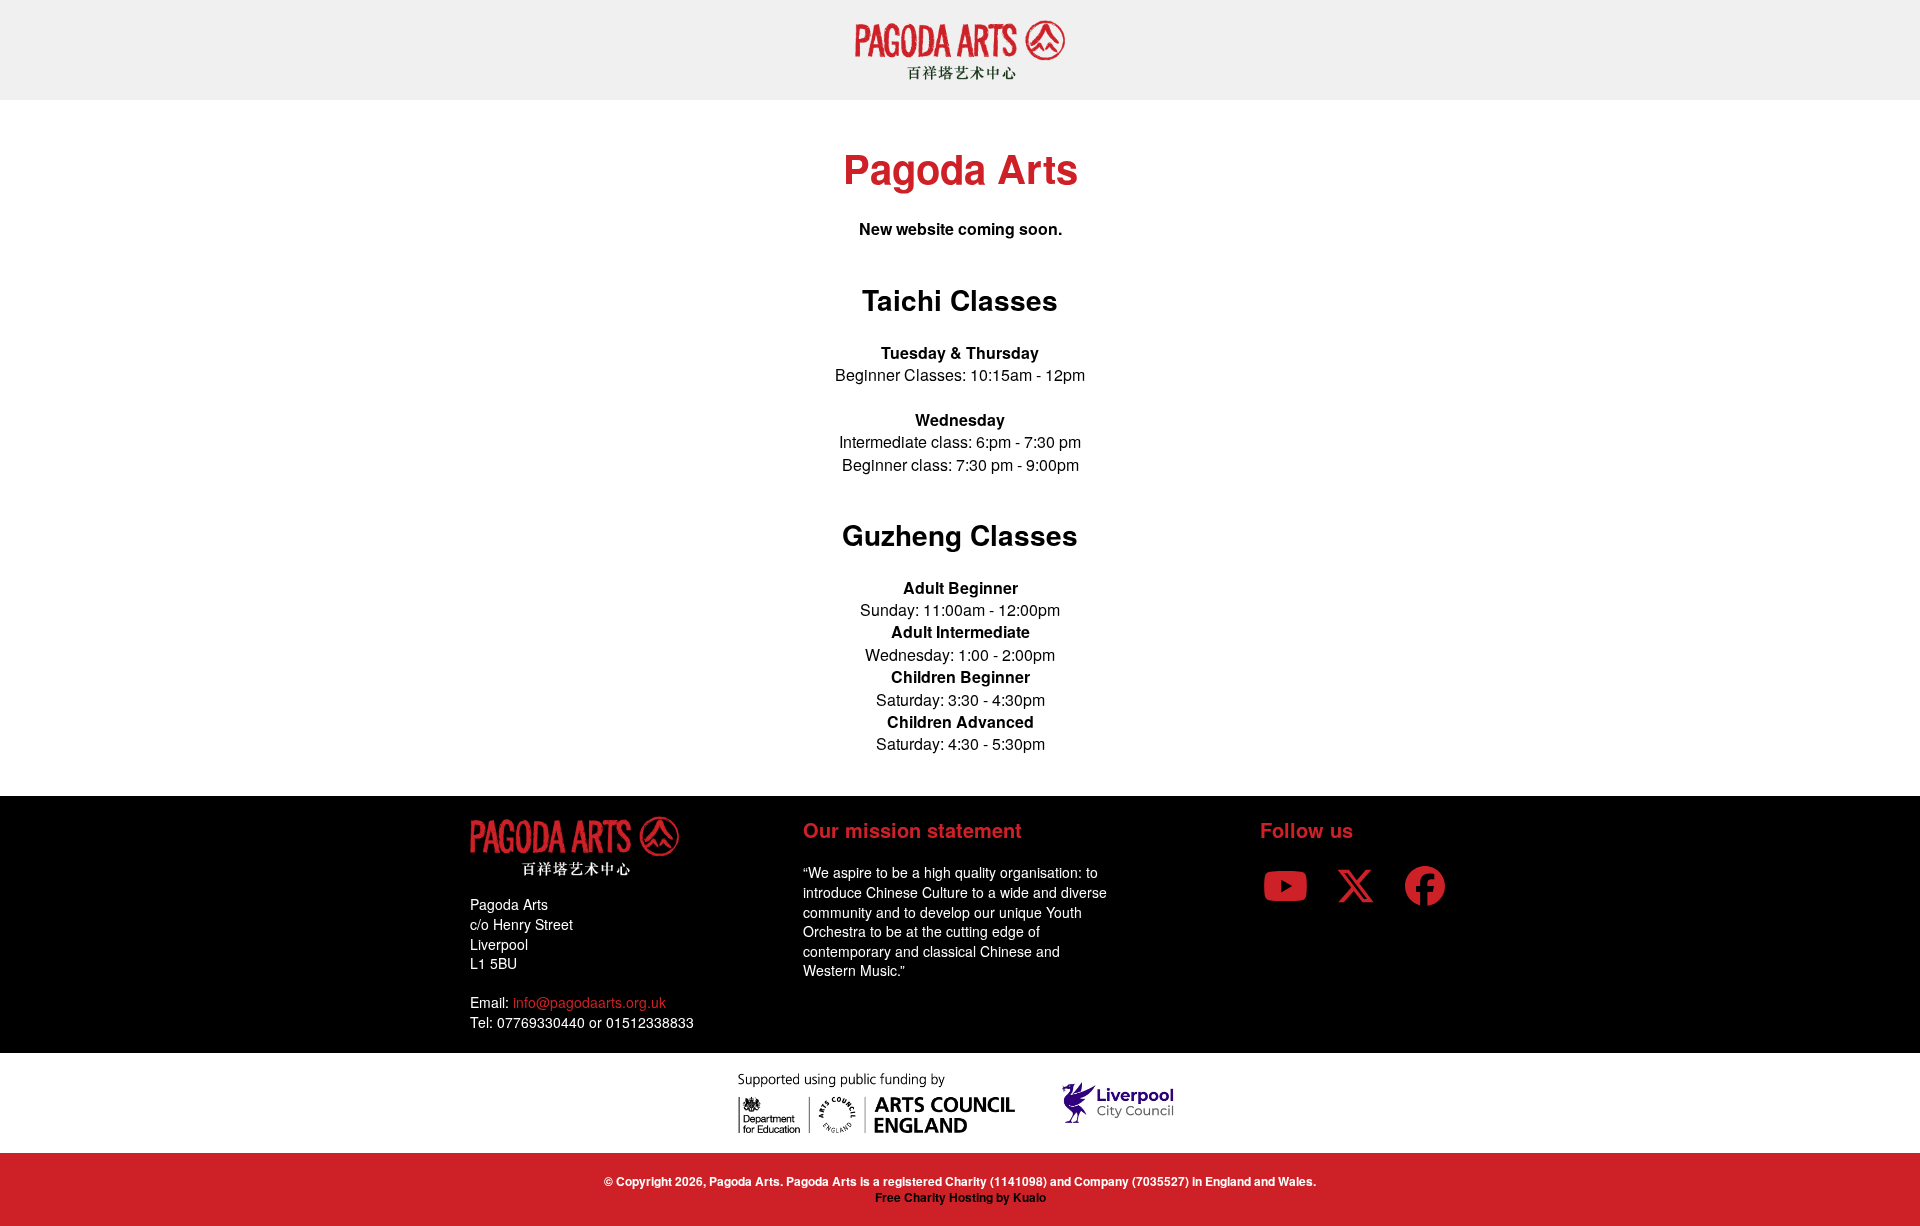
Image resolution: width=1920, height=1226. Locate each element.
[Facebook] (1425, 883)
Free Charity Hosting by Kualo (960, 1197)
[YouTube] (1285, 883)
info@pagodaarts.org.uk (589, 1002)
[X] (1355, 883)
